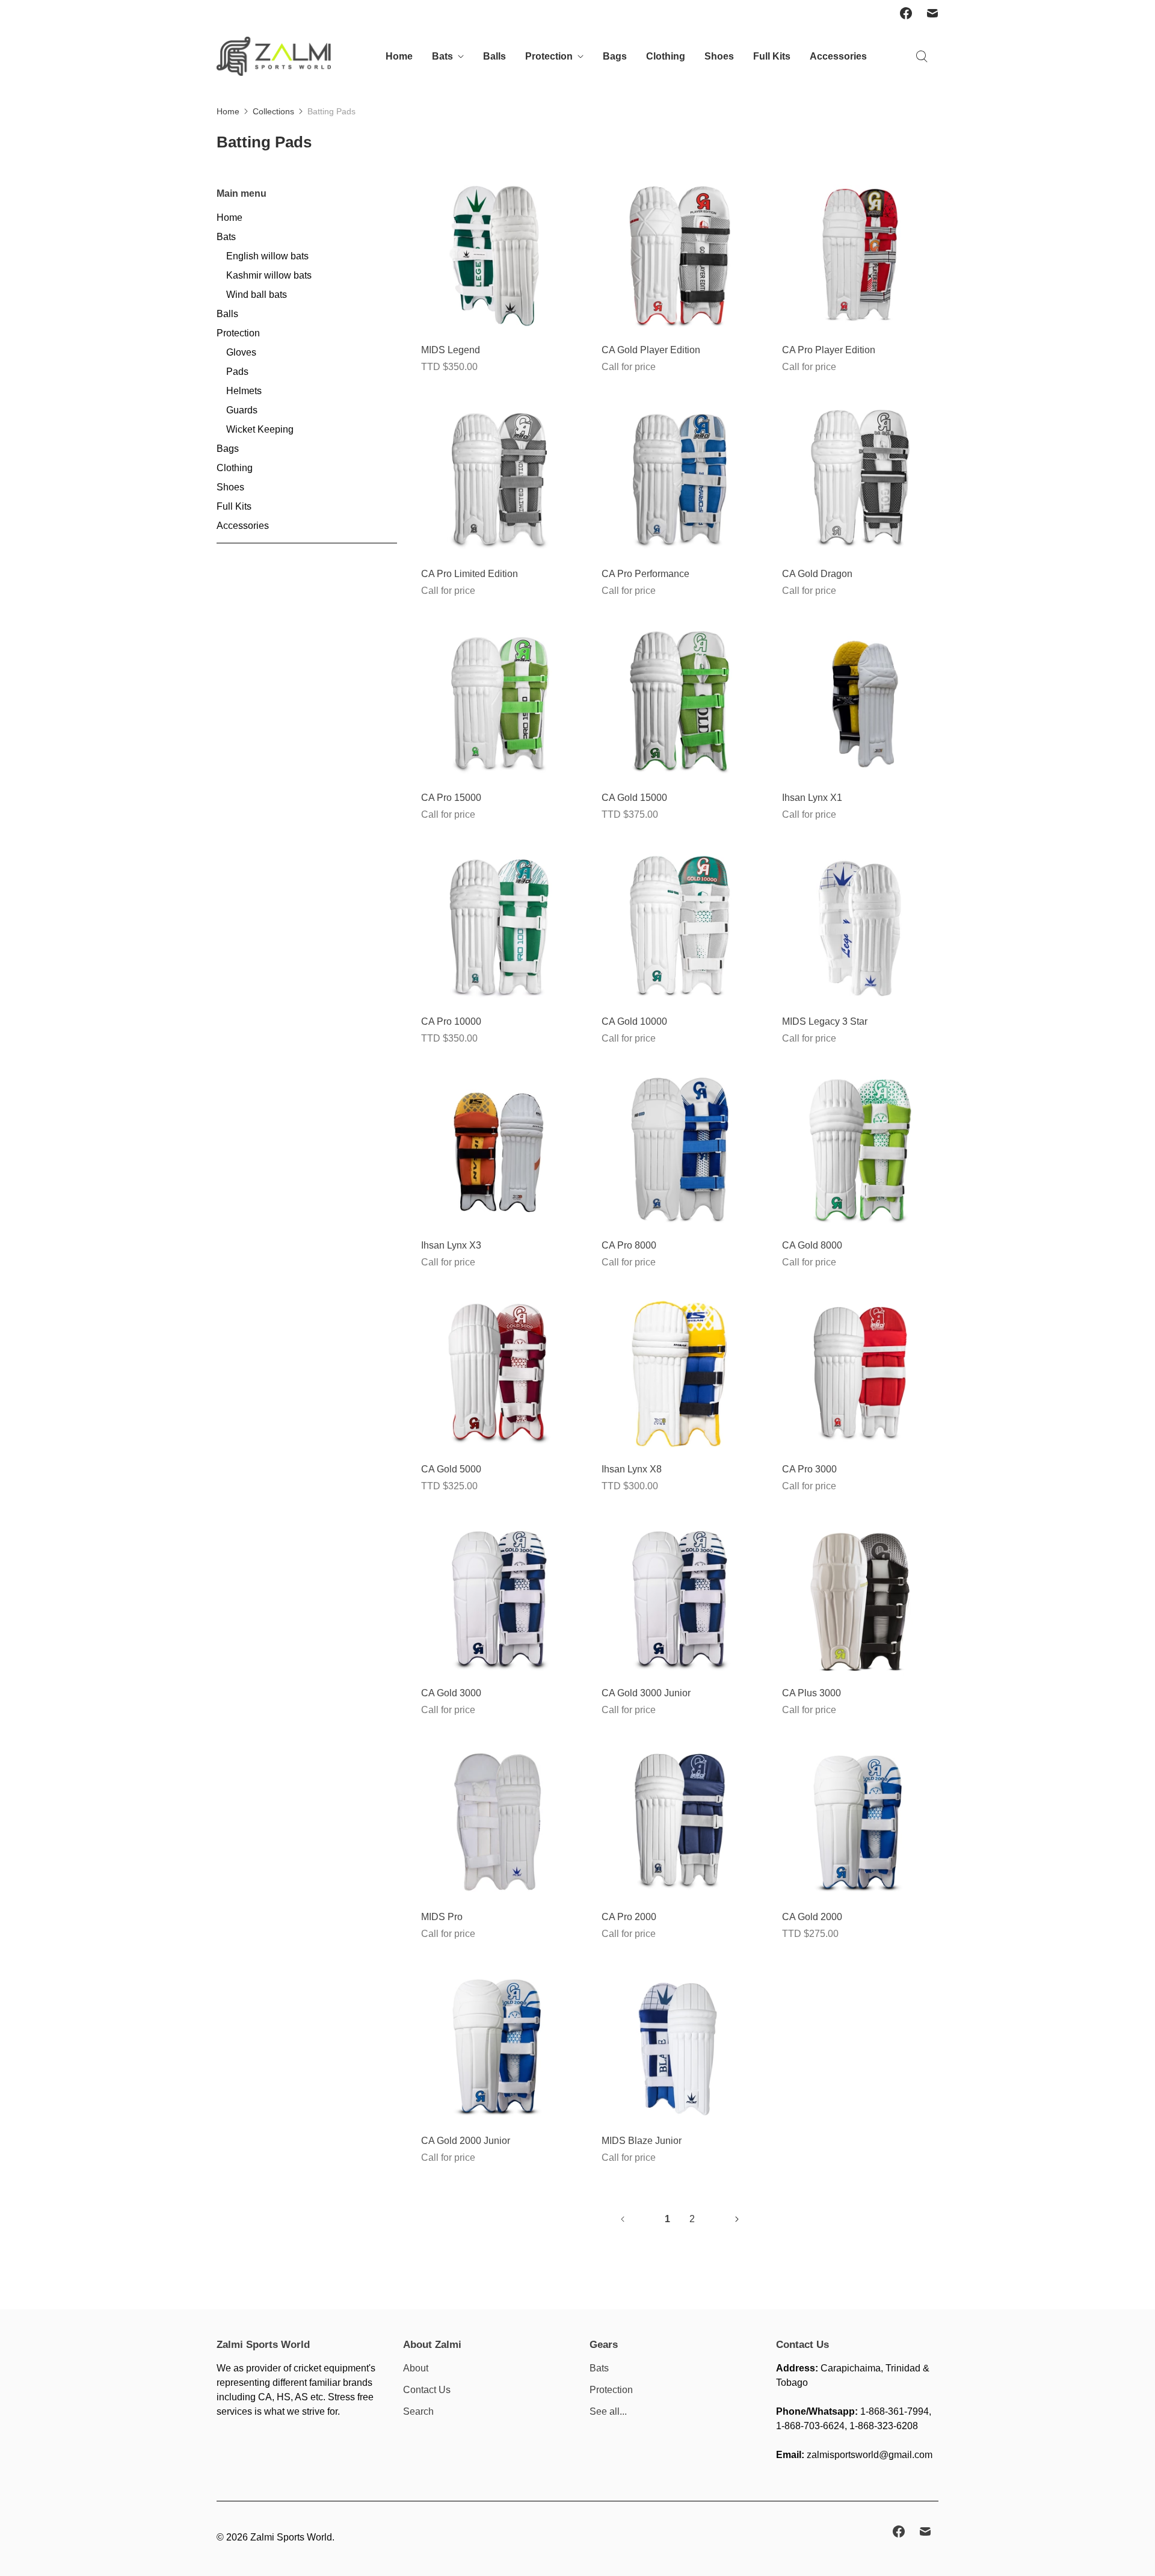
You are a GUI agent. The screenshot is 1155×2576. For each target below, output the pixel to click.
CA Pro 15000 (451, 798)
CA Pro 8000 (629, 1245)
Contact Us (427, 2390)
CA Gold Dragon (817, 574)
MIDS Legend (451, 350)
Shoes (719, 56)
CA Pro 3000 (809, 1469)
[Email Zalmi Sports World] (932, 13)
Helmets (244, 391)
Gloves (241, 352)
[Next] (737, 2219)
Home (399, 56)
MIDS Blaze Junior (642, 2141)
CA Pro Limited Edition (470, 574)
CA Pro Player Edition (829, 350)
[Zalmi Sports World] (274, 56)
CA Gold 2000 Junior (466, 2141)
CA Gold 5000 (451, 1469)
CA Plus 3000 (812, 1693)
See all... (608, 2411)
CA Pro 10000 (451, 1021)
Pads (237, 372)
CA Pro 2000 (629, 1917)
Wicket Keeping (260, 429)
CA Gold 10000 (634, 1021)
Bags (615, 56)
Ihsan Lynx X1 (812, 798)
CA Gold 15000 (634, 798)
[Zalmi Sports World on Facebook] (906, 13)
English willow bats (267, 256)
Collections (273, 111)
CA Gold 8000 (812, 1245)
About (416, 2368)
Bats (442, 56)
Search (418, 2411)
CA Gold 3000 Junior (646, 1693)
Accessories (838, 56)
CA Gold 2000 (812, 1917)
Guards (242, 410)
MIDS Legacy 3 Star (825, 1021)
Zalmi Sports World (291, 2537)
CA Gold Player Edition (651, 350)
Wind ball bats (257, 295)
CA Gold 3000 (451, 1693)
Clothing (666, 56)
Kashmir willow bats (269, 275)
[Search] (922, 57)
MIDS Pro (442, 1917)
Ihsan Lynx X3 (451, 1245)
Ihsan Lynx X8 (632, 1469)
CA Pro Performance (645, 574)
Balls (494, 56)
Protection (549, 56)
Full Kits (772, 56)
